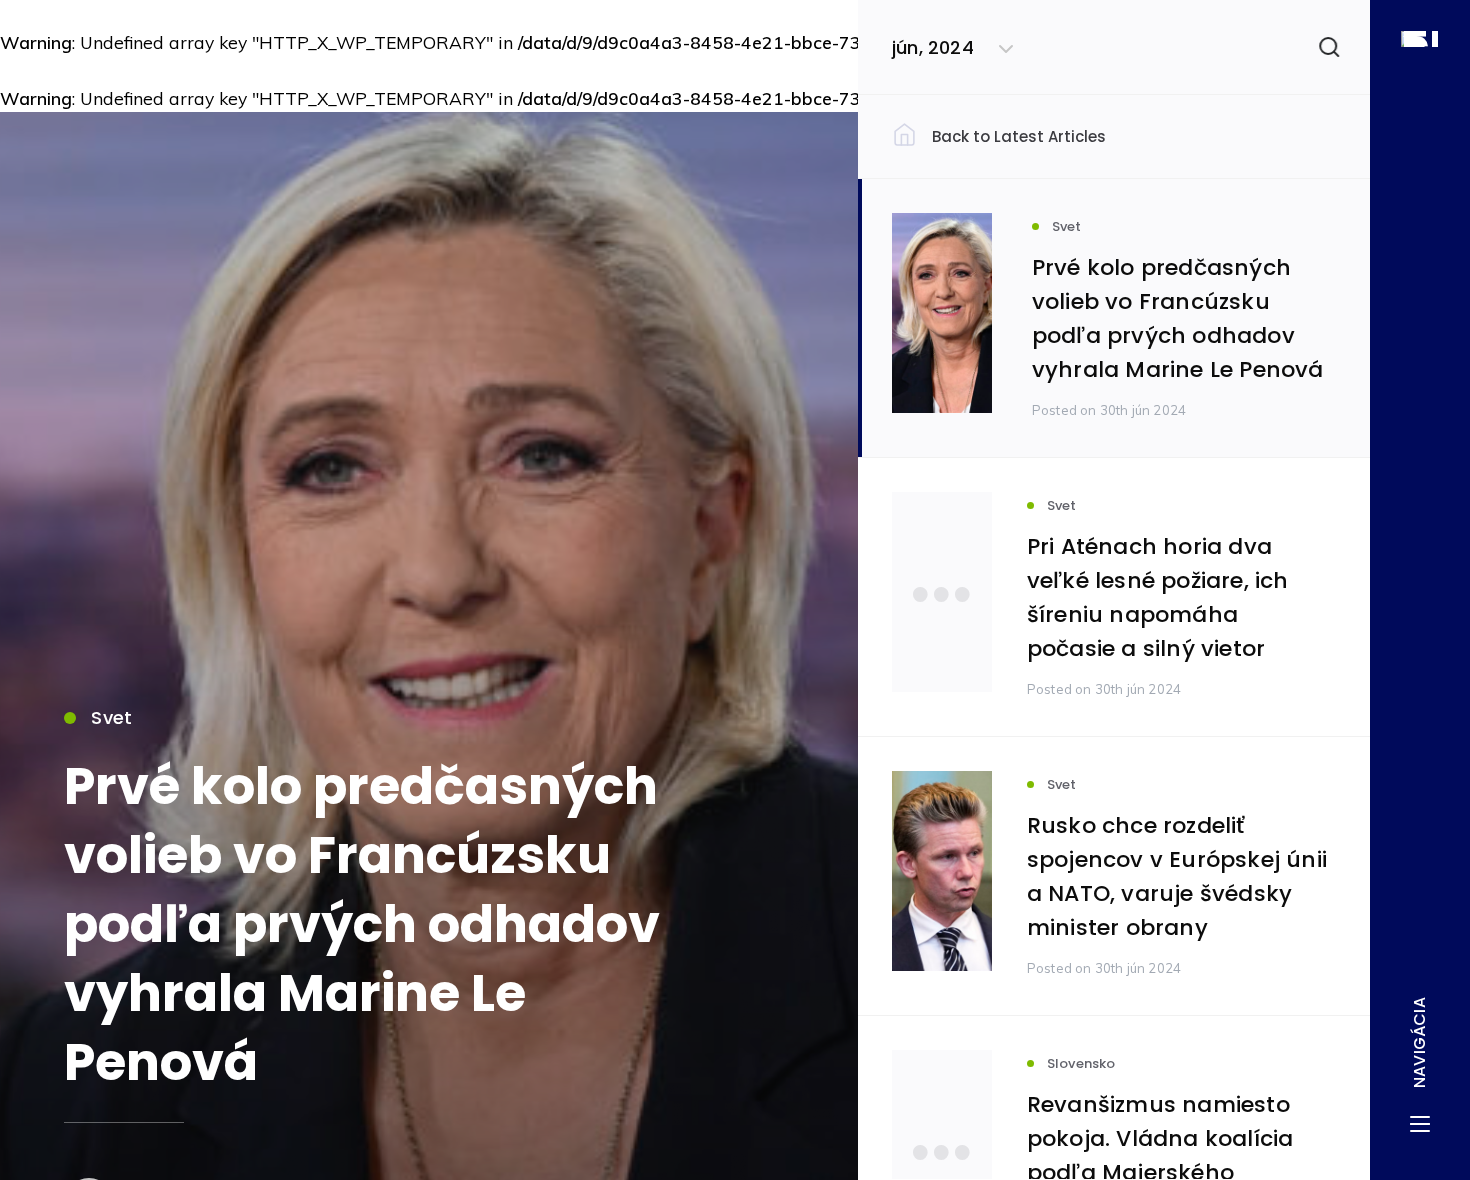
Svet (111, 717)
